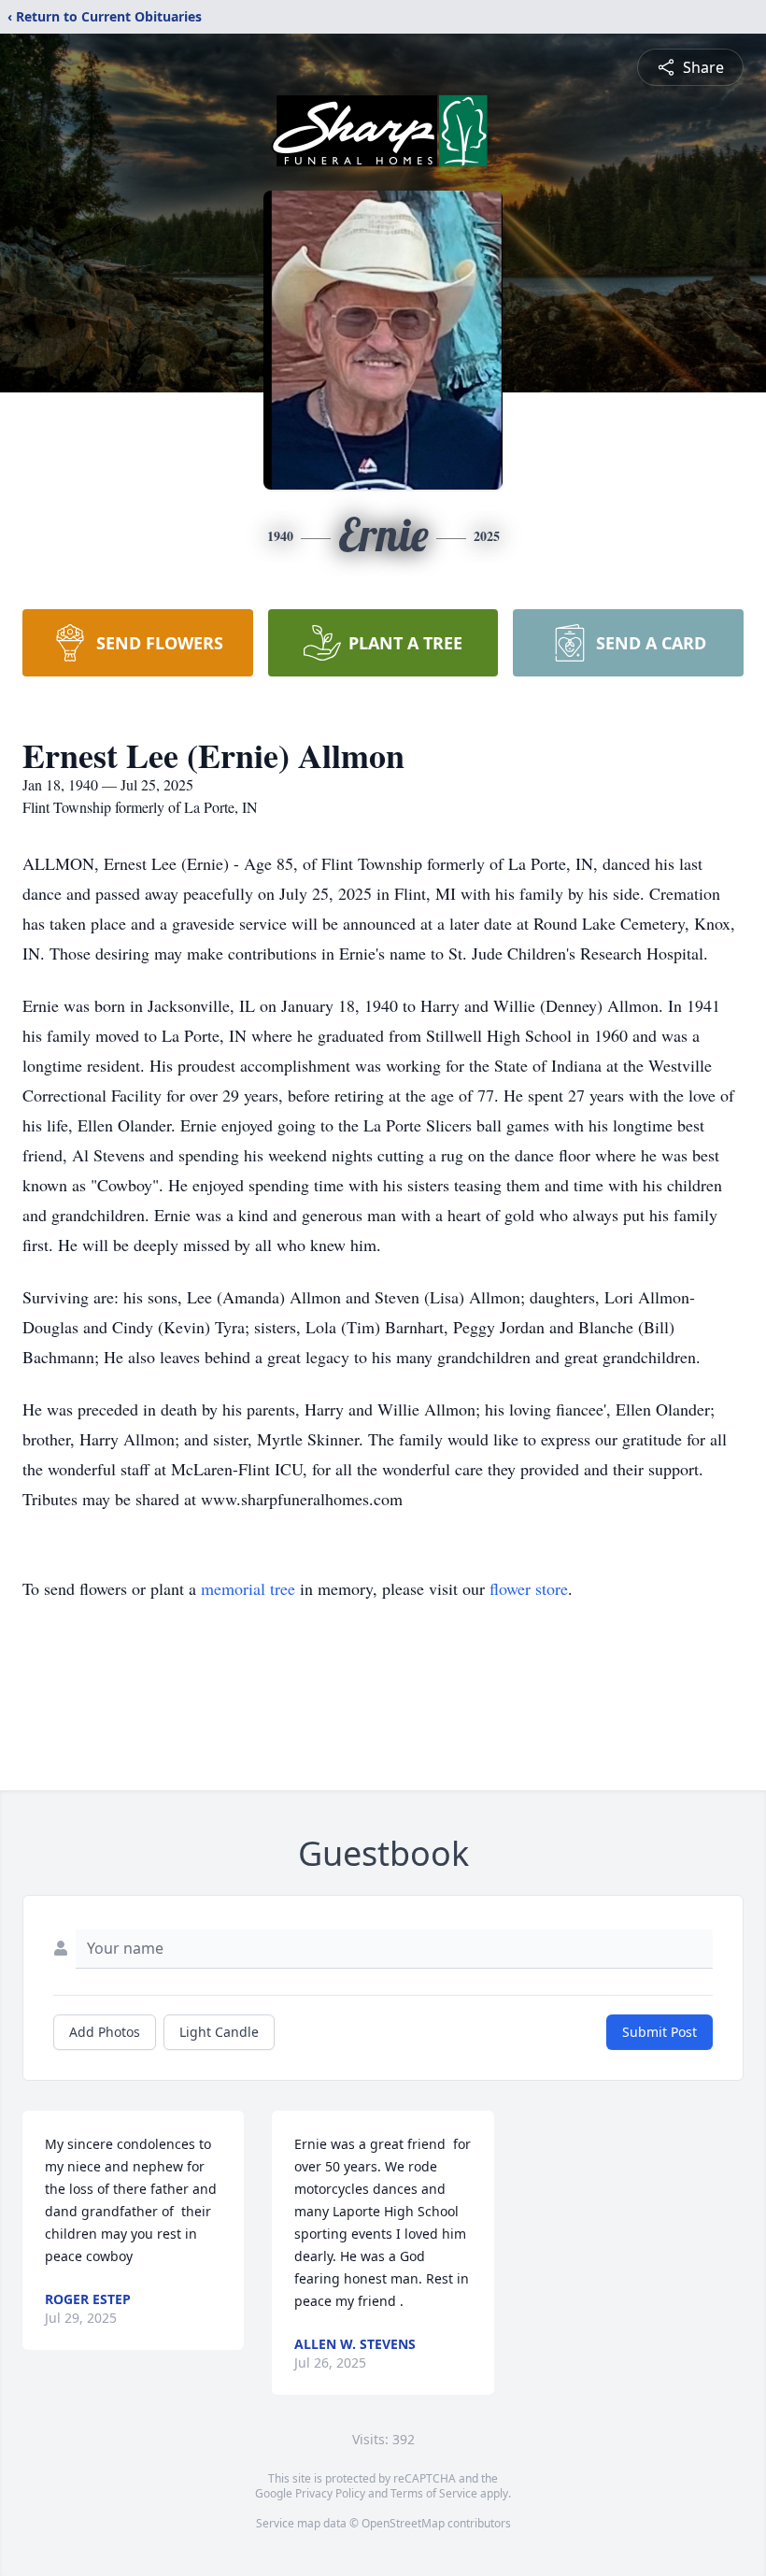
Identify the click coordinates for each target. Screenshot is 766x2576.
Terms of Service (434, 2493)
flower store (529, 1588)
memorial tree (248, 1588)
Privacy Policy (330, 2493)
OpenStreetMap (403, 2523)
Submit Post (660, 2032)
